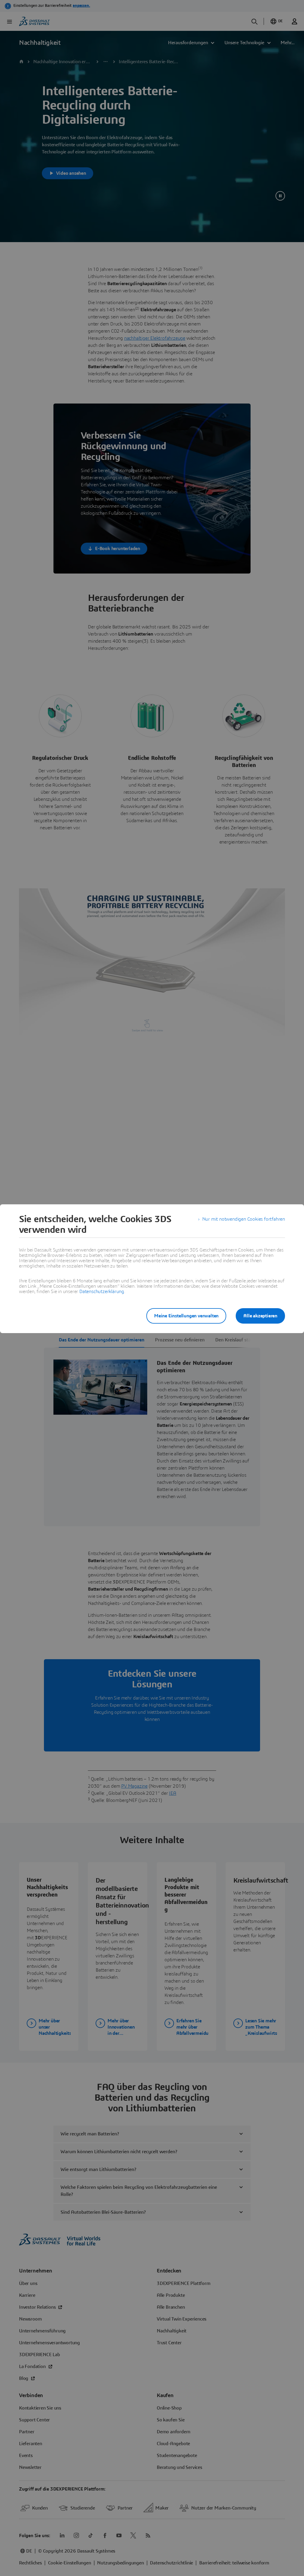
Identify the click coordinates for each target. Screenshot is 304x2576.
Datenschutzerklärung (102, 1292)
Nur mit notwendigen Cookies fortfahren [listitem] (244, 1219)
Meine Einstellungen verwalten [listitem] (186, 1316)
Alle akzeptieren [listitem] (260, 1316)
